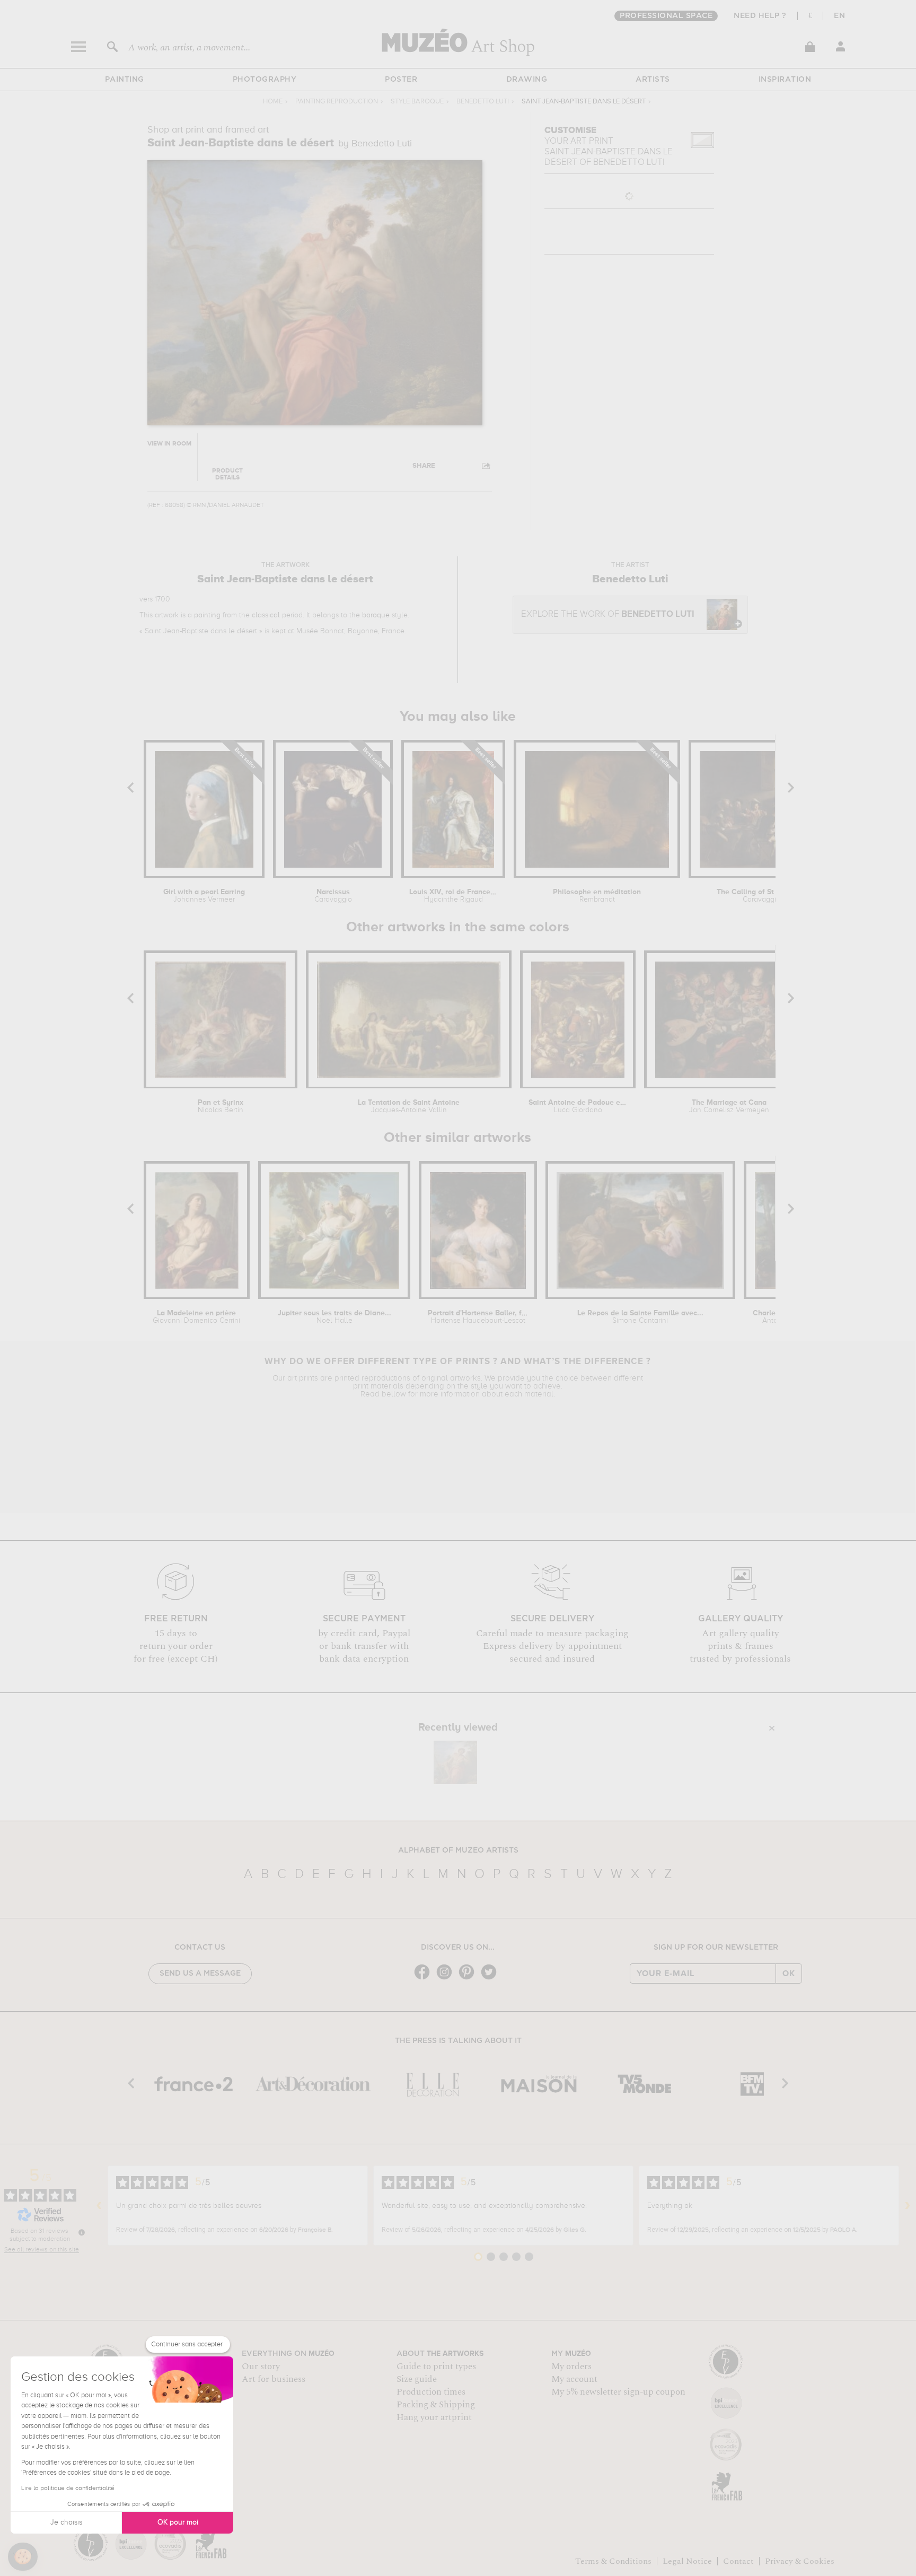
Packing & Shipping (436, 2405)
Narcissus (333, 896)
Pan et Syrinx (221, 1106)
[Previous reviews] (99, 2206)
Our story (261, 2367)
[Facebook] (425, 1979)
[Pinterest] (469, 1979)
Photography (265, 80)
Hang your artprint (434, 2417)
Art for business (274, 2379)
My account (574, 2379)
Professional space (666, 16)
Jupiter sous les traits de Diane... (334, 1317)
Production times (431, 2392)
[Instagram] (447, 1979)
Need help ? (760, 16)
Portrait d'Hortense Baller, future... (478, 1317)
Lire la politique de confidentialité (68, 2488)
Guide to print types (436, 2367)
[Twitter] (491, 1979)
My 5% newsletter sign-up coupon (618, 2392)
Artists (653, 80)
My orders (571, 2367)
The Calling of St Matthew (761, 896)
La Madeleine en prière (196, 1317)
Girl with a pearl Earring (204, 896)
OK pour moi (178, 2522)
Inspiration (785, 80)
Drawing (527, 80)
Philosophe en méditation (597, 896)
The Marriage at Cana (729, 1106)
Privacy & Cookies (800, 2561)
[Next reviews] (908, 2206)
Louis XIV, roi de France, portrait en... (453, 896)
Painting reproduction (337, 102)
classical (266, 615)
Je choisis (66, 2522)
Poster (401, 80)
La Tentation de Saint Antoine (409, 1106)
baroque (376, 615)
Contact (738, 2561)
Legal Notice (687, 2561)
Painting (125, 80)
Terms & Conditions (613, 2561)
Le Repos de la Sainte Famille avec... (640, 1317)
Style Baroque (417, 102)
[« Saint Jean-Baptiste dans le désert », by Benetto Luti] (455, 1762)
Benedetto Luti (483, 102)
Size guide (417, 2379)
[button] (23, 2557)
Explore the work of (608, 614)
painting (207, 615)
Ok (789, 1974)
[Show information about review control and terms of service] (82, 2232)
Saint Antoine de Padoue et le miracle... (578, 1106)
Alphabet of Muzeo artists (458, 1850)
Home (273, 102)
